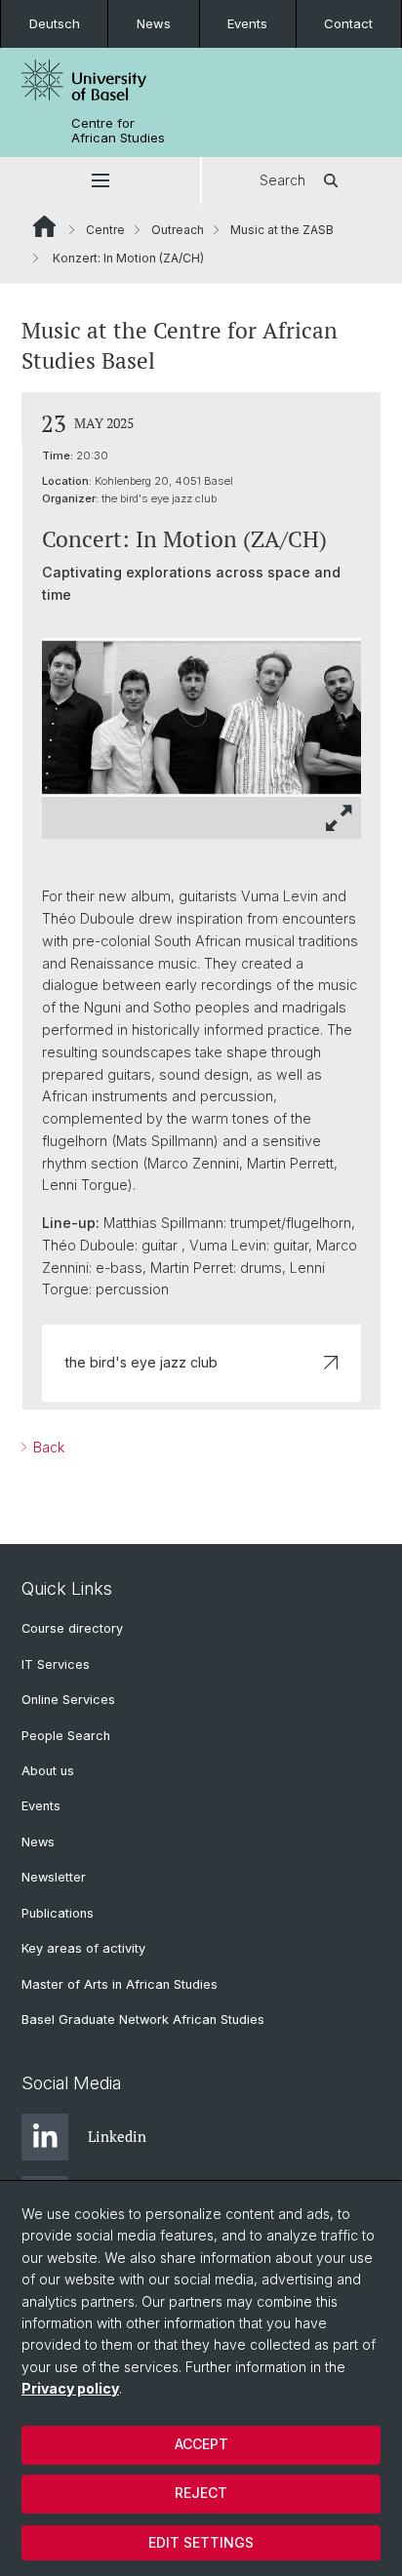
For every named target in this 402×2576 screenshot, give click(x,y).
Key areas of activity (83, 1948)
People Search (66, 1736)
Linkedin (117, 2136)
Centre (105, 230)
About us (48, 1771)
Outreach (178, 230)
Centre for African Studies (118, 131)
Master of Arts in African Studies (120, 1984)
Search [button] (282, 180)
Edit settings (201, 2542)
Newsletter (54, 1877)
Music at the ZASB (282, 230)
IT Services (56, 1664)
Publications (58, 1913)
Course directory (72, 1628)
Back (47, 1447)
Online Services (68, 1700)
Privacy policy (70, 2388)
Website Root (44, 226)
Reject (201, 2493)
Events (247, 23)
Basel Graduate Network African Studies (143, 2020)
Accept (201, 2444)
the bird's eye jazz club (141, 1362)
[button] (100, 180)
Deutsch (55, 23)
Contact (348, 23)
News (154, 23)
